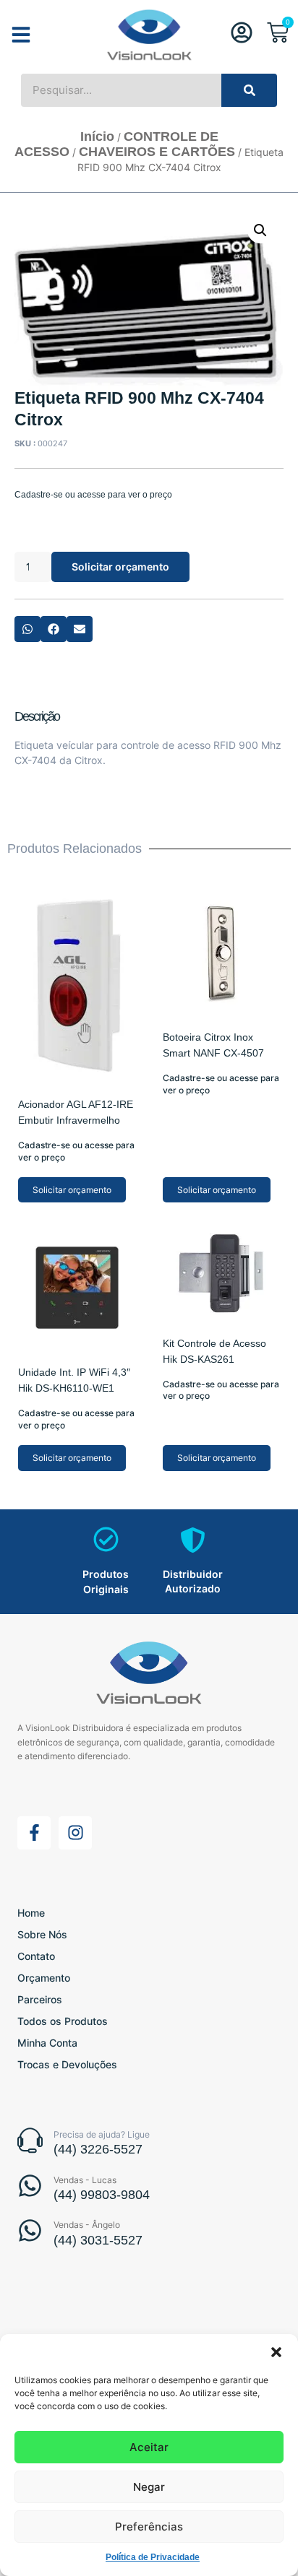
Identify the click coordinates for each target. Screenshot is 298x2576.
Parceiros (40, 1999)
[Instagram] (75, 1833)
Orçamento (44, 1978)
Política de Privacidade (153, 2557)
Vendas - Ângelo (87, 2225)
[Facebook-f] (34, 1833)
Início (97, 136)
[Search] (249, 90)
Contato (36, 1956)
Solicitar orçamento (120, 567)
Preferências (149, 2527)
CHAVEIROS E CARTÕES (157, 152)
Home (31, 1913)
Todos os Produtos (63, 2021)
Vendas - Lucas (85, 2180)
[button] (276, 2352)
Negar (149, 2487)
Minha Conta (47, 2043)
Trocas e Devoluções (67, 2064)
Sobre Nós (42, 1934)
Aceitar (149, 2447)
